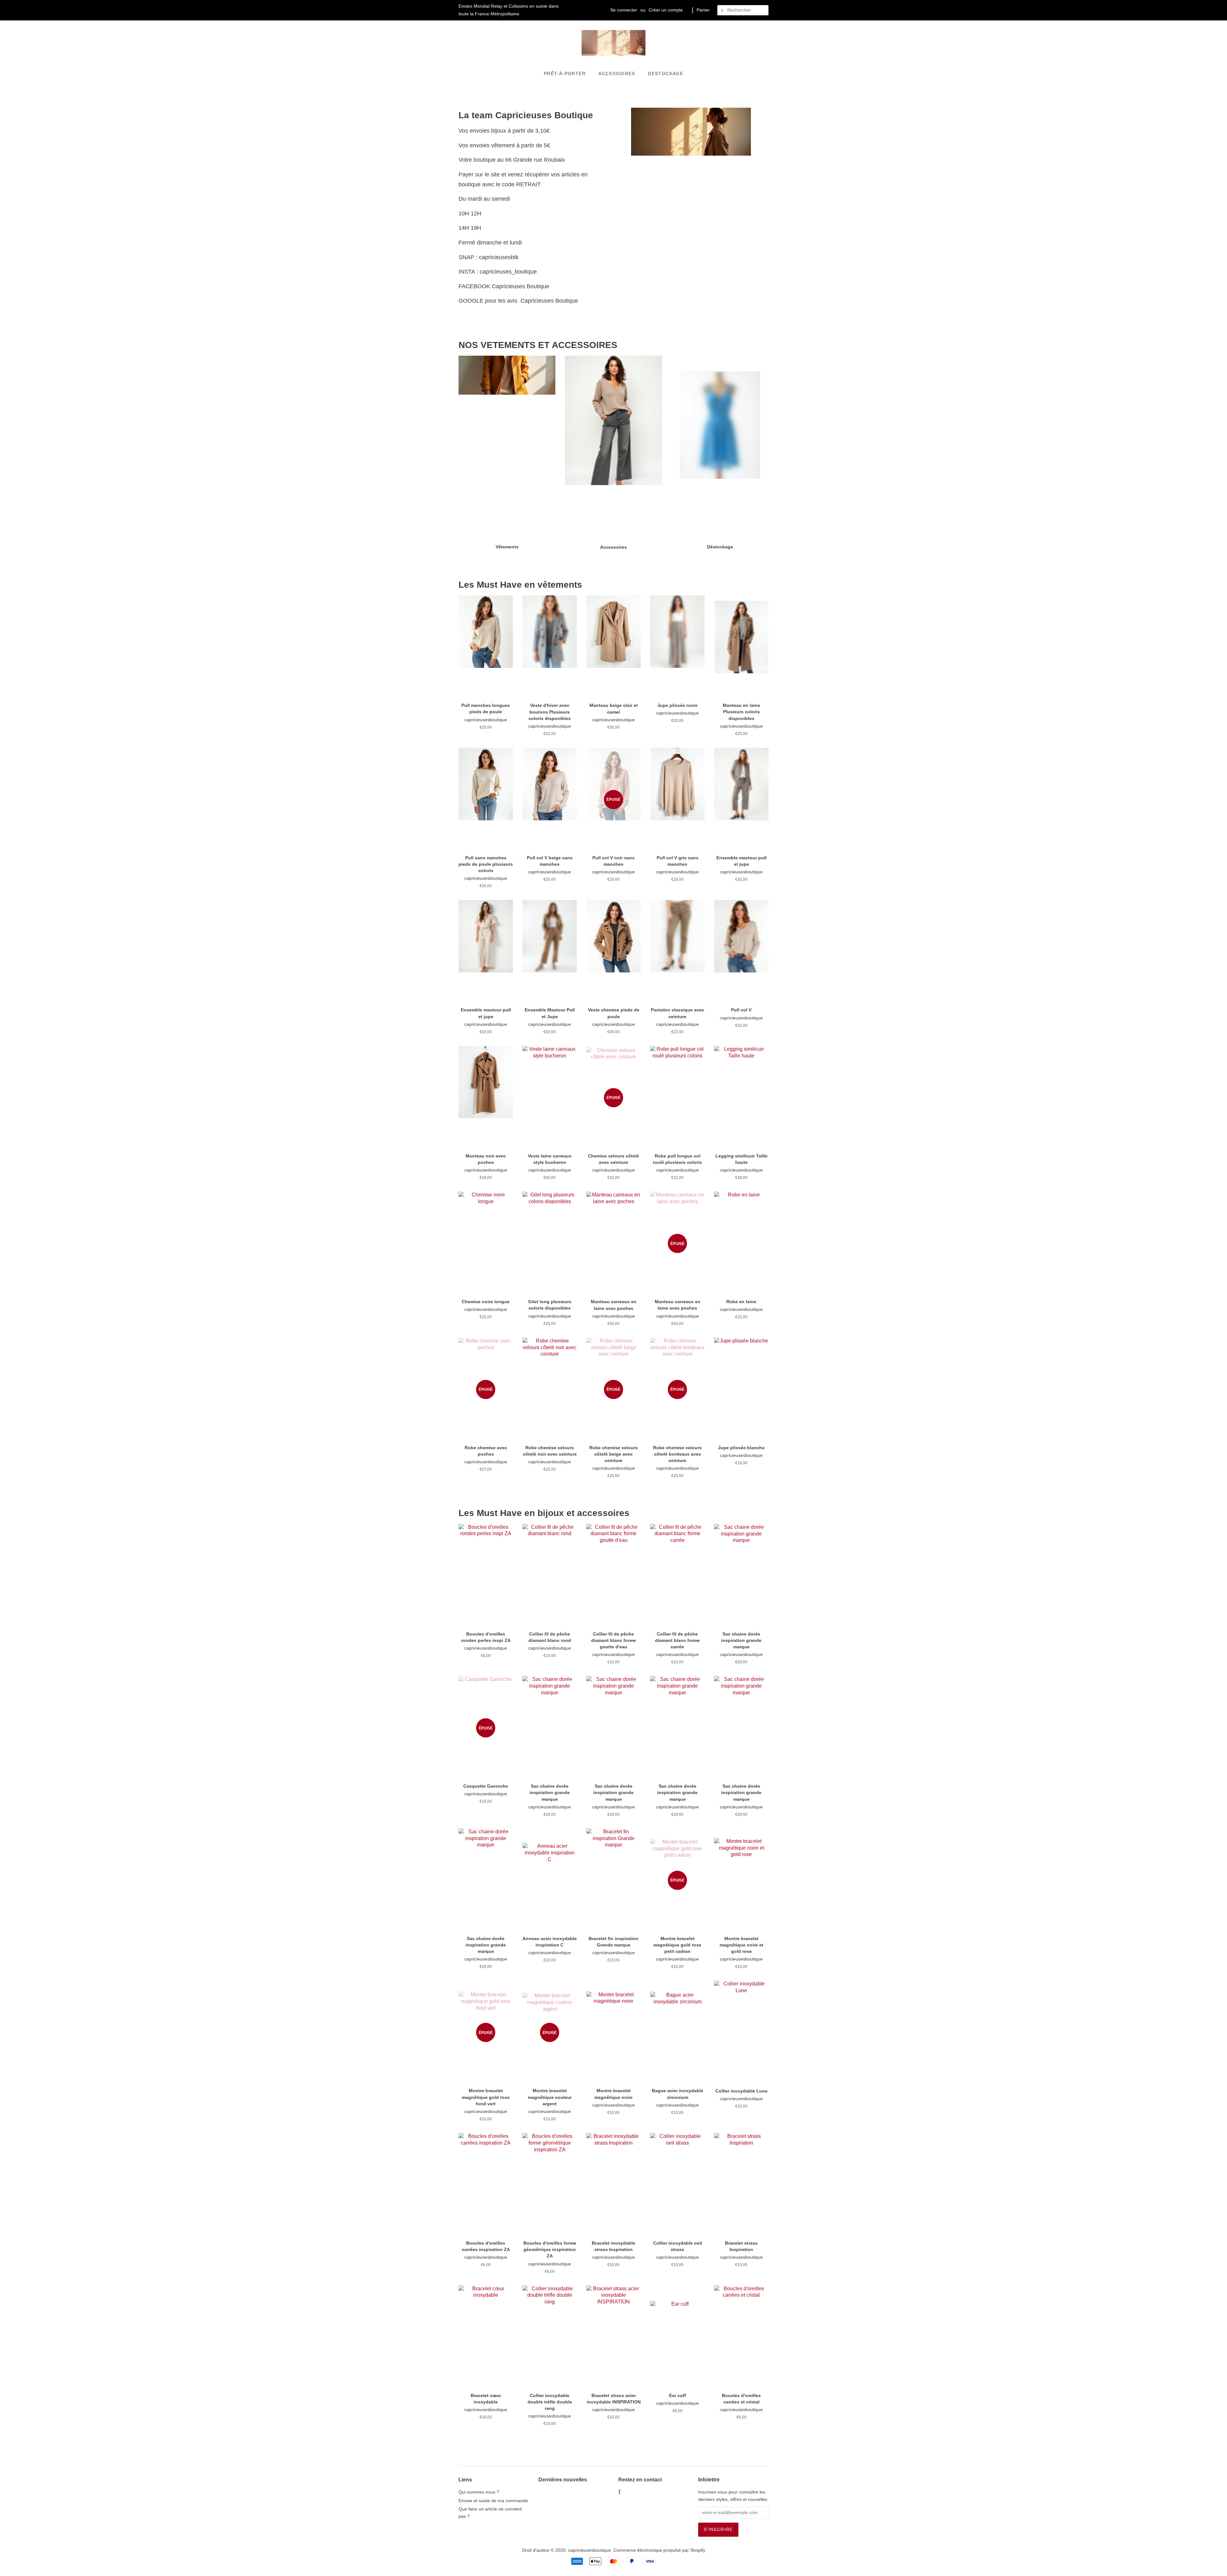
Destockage (666, 73)
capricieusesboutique (590, 2550)
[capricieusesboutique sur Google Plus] (628, 2493)
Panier (703, 10)
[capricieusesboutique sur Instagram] (638, 2493)
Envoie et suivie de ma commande (493, 2501)
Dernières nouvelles (563, 2480)
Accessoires (617, 73)
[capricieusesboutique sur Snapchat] (648, 2493)
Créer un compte (666, 10)
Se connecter (624, 10)
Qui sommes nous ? (479, 2492)
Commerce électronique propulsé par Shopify (659, 2550)
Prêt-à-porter (565, 73)
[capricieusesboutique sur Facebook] (619, 2493)
